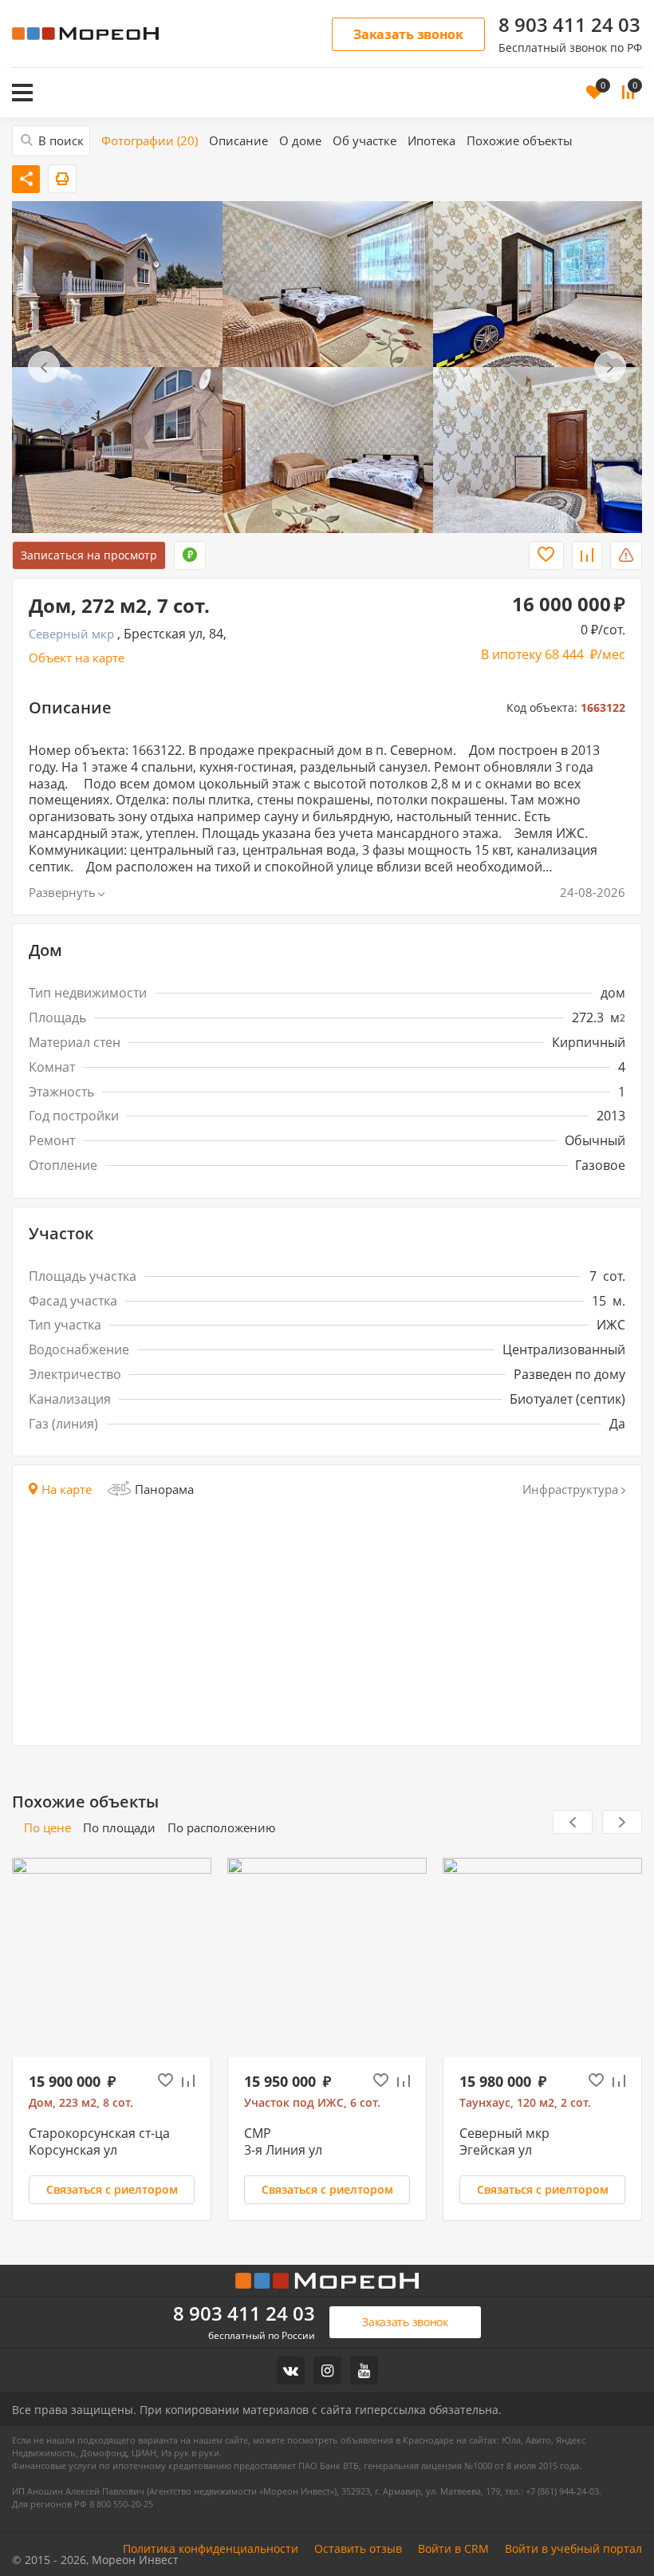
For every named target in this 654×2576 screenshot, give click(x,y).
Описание (238, 141)
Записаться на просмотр (89, 555)
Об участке (364, 141)
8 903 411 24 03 (569, 25)
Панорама (164, 1489)
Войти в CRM (453, 2549)
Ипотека (431, 141)
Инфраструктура (570, 1489)
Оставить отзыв (358, 2549)
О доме (300, 141)
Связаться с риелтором (112, 2189)
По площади (119, 1828)
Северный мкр (71, 634)
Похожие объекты (520, 141)
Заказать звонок (408, 34)
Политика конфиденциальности (211, 2549)
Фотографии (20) (150, 141)
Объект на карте (77, 658)
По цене (47, 1828)
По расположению (221, 1828)
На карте (67, 1489)
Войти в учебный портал (573, 2549)
